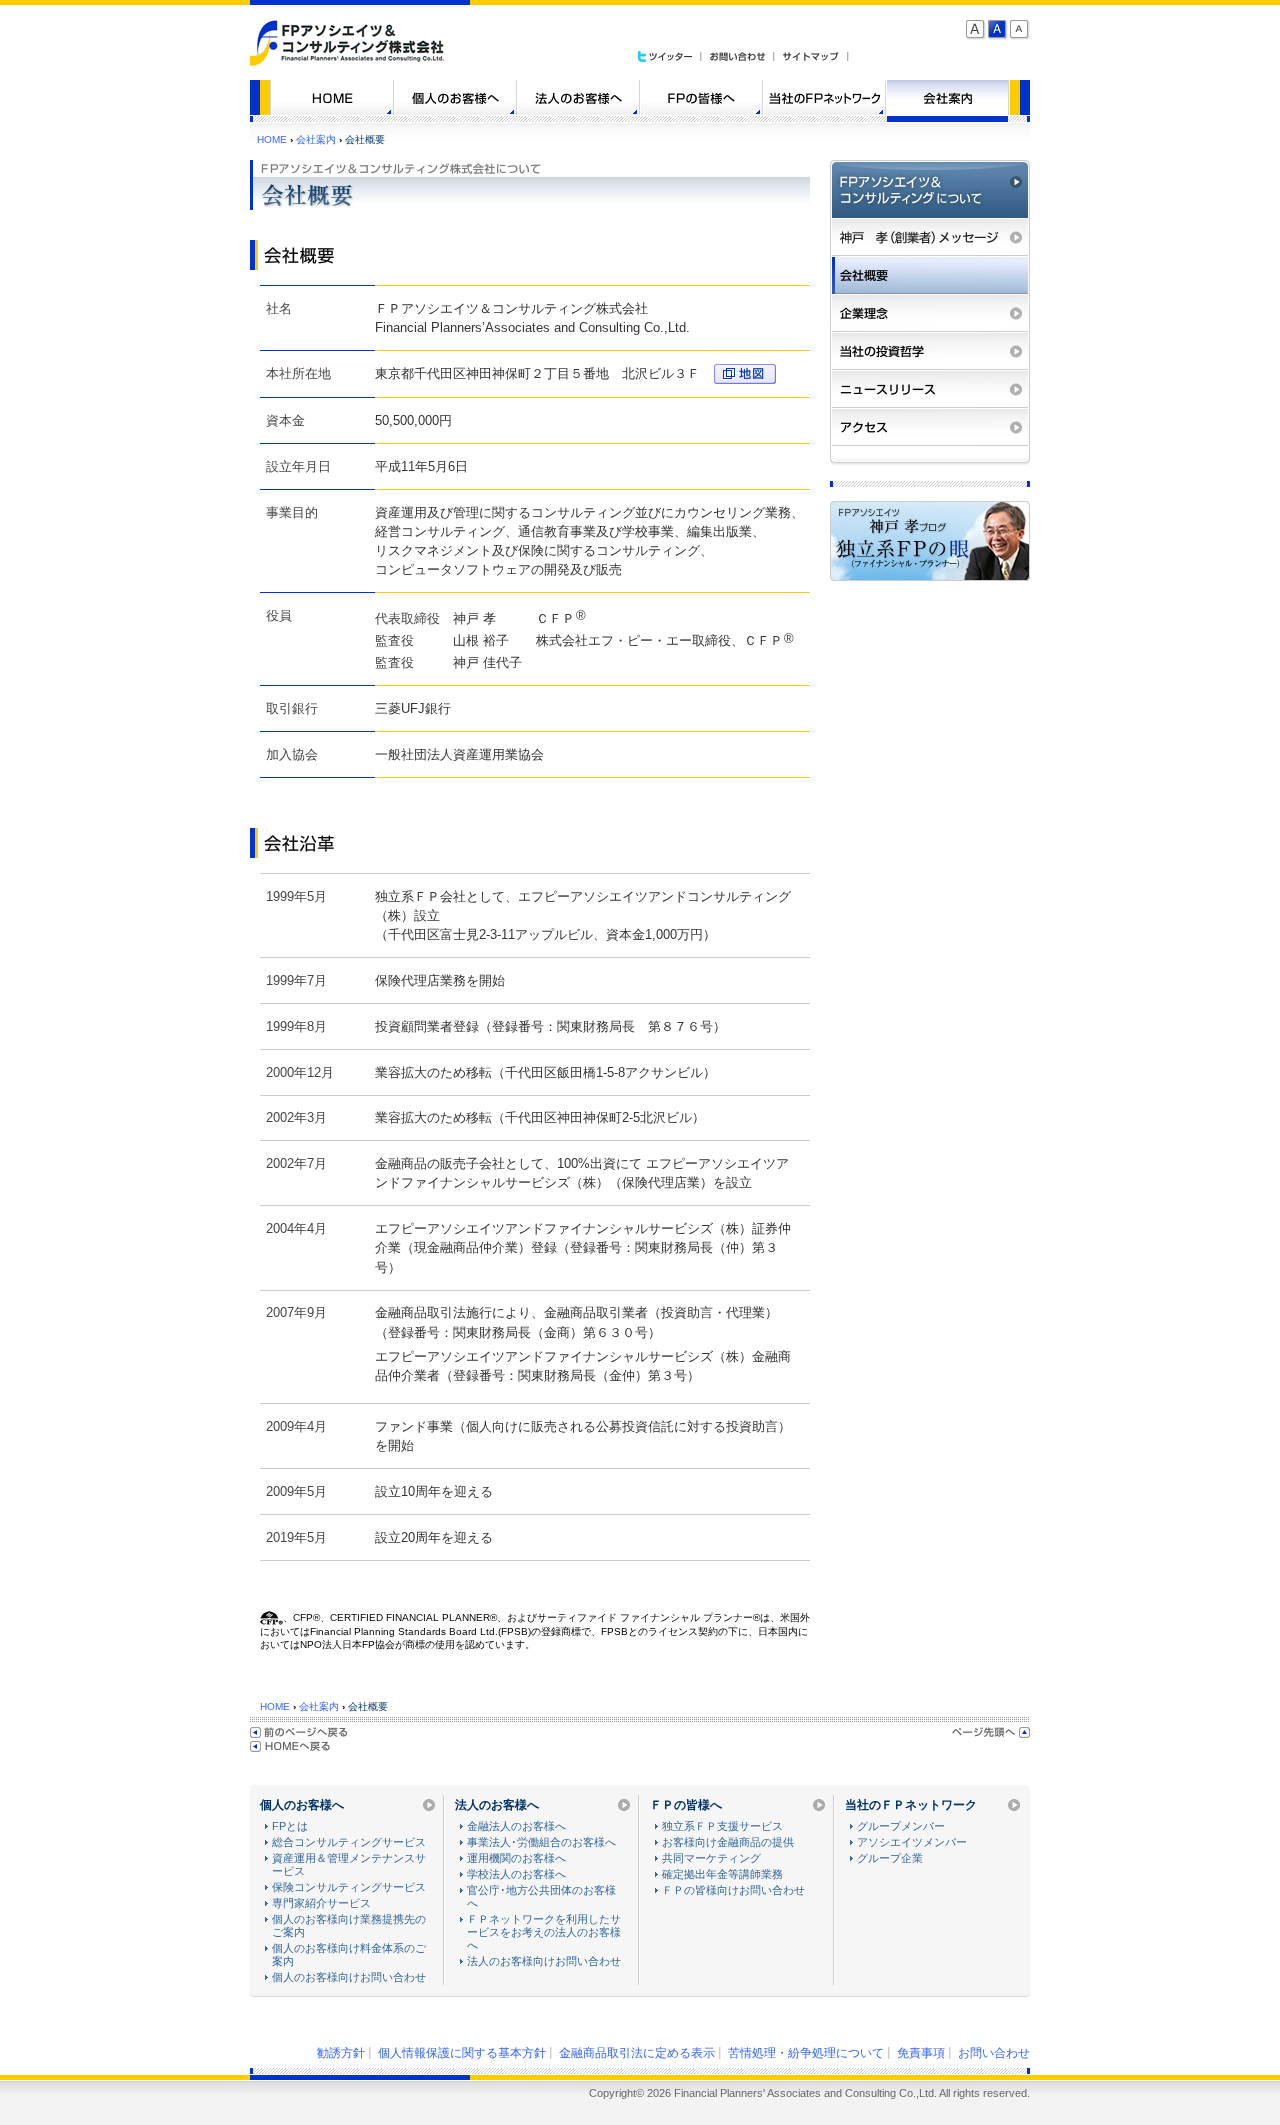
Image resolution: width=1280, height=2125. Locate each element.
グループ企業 (890, 1858)
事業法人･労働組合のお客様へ (541, 1842)
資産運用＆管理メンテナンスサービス (349, 1864)
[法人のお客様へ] (578, 97)
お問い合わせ (994, 2053)
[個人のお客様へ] (455, 97)
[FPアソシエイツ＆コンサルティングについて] (930, 189)
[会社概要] (930, 275)
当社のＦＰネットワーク (911, 1805)
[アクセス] (930, 427)
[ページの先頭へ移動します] (991, 1732)
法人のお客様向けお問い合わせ (544, 1961)
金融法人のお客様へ (516, 1826)
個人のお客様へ (302, 1805)
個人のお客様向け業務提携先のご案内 (349, 1925)
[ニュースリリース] (930, 389)
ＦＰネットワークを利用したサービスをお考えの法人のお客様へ (544, 1932)
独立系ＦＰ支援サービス (722, 1826)
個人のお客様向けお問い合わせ (349, 1977)
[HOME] (332, 97)
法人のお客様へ (497, 1805)
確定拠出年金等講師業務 (722, 1874)
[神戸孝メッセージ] (930, 237)
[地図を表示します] (740, 373)
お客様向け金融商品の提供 (728, 1842)
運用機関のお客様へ (516, 1858)
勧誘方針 (341, 2053)
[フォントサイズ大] (976, 30)
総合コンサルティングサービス (349, 1842)
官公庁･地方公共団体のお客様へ (541, 1896)
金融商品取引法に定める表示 (637, 2053)
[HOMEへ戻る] (290, 1746)
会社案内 (316, 139)
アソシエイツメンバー (912, 1842)
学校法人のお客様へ (516, 1874)
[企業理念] (930, 313)
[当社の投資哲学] (930, 351)
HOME (272, 139)
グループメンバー (901, 1826)
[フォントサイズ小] (1020, 30)
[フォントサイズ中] (998, 30)
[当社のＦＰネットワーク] (824, 97)
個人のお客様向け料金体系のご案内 (349, 1954)
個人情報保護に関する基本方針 (462, 2053)
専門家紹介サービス (321, 1903)
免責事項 (921, 2053)
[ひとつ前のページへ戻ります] (299, 1732)
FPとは (290, 1826)
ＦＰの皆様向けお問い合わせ (733, 1890)
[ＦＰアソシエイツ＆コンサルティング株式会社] (347, 61)
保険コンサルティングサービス (349, 1887)
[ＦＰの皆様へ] (701, 97)
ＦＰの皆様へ (686, 1805)
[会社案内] (947, 97)
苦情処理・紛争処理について (806, 2053)
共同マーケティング (711, 1858)
